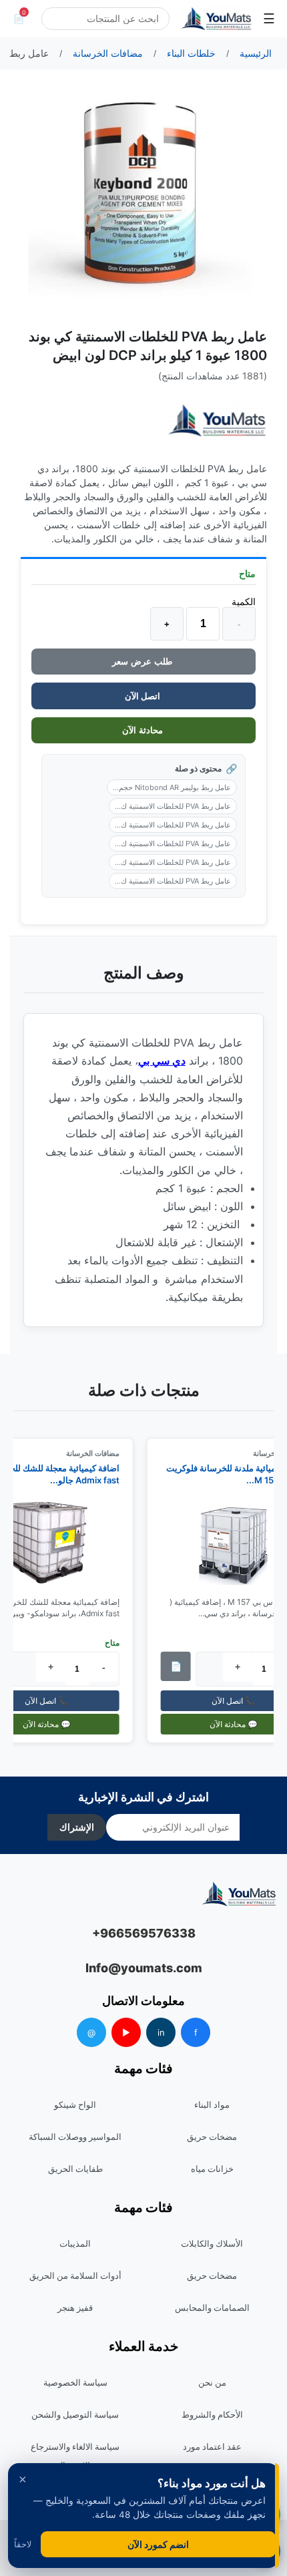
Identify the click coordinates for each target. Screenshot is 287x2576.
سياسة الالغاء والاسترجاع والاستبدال (75, 2456)
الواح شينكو (75, 2104)
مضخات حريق (212, 2137)
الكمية (244, 601)
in (161, 2032)
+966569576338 (144, 1933)
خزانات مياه (212, 2169)
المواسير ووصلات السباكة (75, 2137)
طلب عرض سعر (143, 662)
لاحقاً (23, 2544)
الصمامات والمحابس (212, 2308)
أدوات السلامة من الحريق (75, 2275)
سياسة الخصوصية (75, 2382)
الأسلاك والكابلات (212, 2243)
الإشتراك (77, 1827)
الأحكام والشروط (212, 2414)
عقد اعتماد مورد (212, 2446)
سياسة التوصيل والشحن (75, 2414)
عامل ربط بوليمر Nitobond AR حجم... (172, 787)
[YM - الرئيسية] (216, 19)
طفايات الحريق (75, 2169)
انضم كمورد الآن (158, 2544)
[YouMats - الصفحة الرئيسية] (217, 420)
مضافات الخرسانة (99, 1453)
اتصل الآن (143, 696)
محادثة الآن (144, 730)
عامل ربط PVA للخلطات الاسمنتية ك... (173, 806)
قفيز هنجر (75, 2308)
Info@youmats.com (144, 1968)
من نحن (212, 2382)
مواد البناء (212, 2104)
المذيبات (75, 2243)
